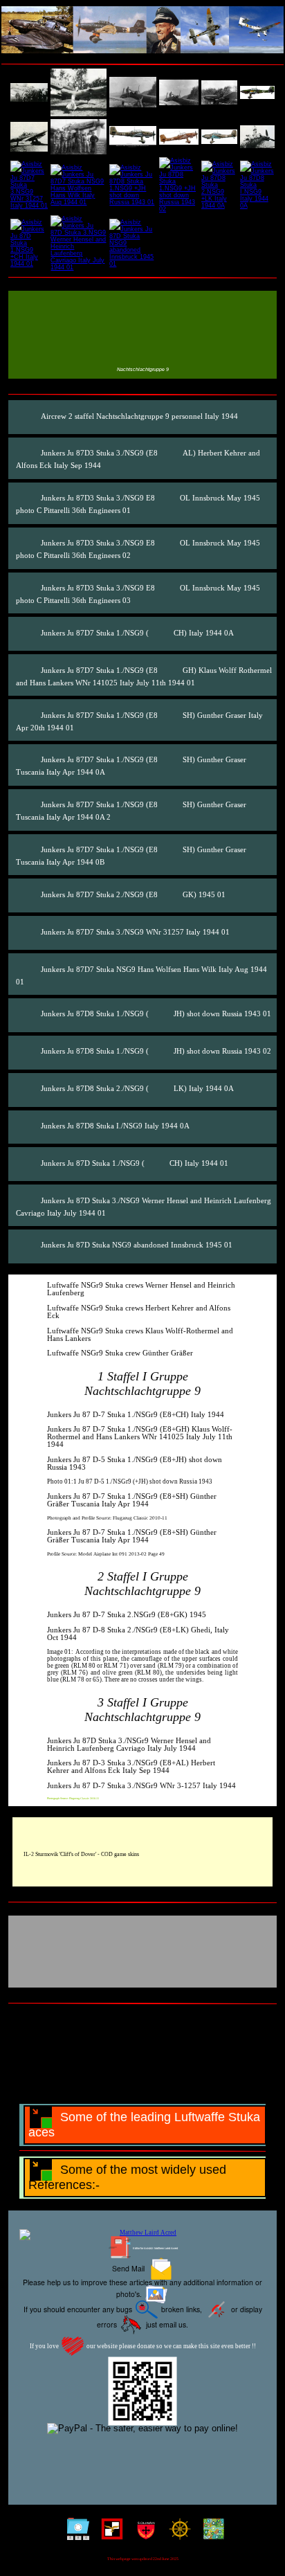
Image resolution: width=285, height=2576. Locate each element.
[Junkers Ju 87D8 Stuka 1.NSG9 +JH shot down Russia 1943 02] (179, 185)
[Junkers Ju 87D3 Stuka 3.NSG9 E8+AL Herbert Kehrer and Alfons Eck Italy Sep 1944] (79, 92)
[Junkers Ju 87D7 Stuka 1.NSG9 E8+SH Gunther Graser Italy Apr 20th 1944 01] (79, 137)
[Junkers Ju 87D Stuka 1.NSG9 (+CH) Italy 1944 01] (28, 1163)
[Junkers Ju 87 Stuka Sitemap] (75, 2532)
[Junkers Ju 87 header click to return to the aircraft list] (142, 30)
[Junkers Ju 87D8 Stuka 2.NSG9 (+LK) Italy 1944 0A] (28, 1089)
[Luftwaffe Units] (109, 2532)
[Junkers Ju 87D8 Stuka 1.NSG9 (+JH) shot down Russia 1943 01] (28, 1015)
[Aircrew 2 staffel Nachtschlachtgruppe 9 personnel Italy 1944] (29, 92)
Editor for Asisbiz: (155, 2248)
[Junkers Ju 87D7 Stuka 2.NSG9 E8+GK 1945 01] (257, 137)
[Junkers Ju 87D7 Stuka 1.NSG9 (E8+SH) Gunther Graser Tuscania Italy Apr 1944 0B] (28, 850)
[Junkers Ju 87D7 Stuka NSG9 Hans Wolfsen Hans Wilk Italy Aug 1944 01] (79, 185)
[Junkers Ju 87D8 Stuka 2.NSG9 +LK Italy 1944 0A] (219, 185)
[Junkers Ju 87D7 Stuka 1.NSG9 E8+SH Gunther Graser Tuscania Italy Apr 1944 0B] (219, 136)
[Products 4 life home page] (211, 2532)
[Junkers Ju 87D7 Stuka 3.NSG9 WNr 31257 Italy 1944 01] (29, 185)
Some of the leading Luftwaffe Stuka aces (144, 2125)
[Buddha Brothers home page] (177, 2532)
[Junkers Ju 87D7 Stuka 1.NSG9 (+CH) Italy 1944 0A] (28, 633)
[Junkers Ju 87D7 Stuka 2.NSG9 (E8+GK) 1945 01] (28, 895)
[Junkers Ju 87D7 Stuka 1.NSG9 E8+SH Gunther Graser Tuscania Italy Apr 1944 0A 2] (179, 137)
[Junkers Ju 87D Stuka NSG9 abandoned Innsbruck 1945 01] (133, 243)
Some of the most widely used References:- (127, 2177)
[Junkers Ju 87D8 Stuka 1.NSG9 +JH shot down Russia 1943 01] (133, 185)
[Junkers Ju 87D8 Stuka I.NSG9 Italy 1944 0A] (257, 185)
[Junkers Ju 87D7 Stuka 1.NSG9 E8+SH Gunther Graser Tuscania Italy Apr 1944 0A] (133, 137)
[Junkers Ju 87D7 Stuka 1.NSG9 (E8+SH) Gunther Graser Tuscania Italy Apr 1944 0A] (28, 760)
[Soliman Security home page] (143, 2532)
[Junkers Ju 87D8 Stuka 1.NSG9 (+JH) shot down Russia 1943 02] (28, 1052)
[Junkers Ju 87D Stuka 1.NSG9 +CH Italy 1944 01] (29, 243)
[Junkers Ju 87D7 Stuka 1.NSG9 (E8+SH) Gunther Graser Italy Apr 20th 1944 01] (28, 715)
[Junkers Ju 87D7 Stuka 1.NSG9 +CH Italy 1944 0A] (257, 93)
